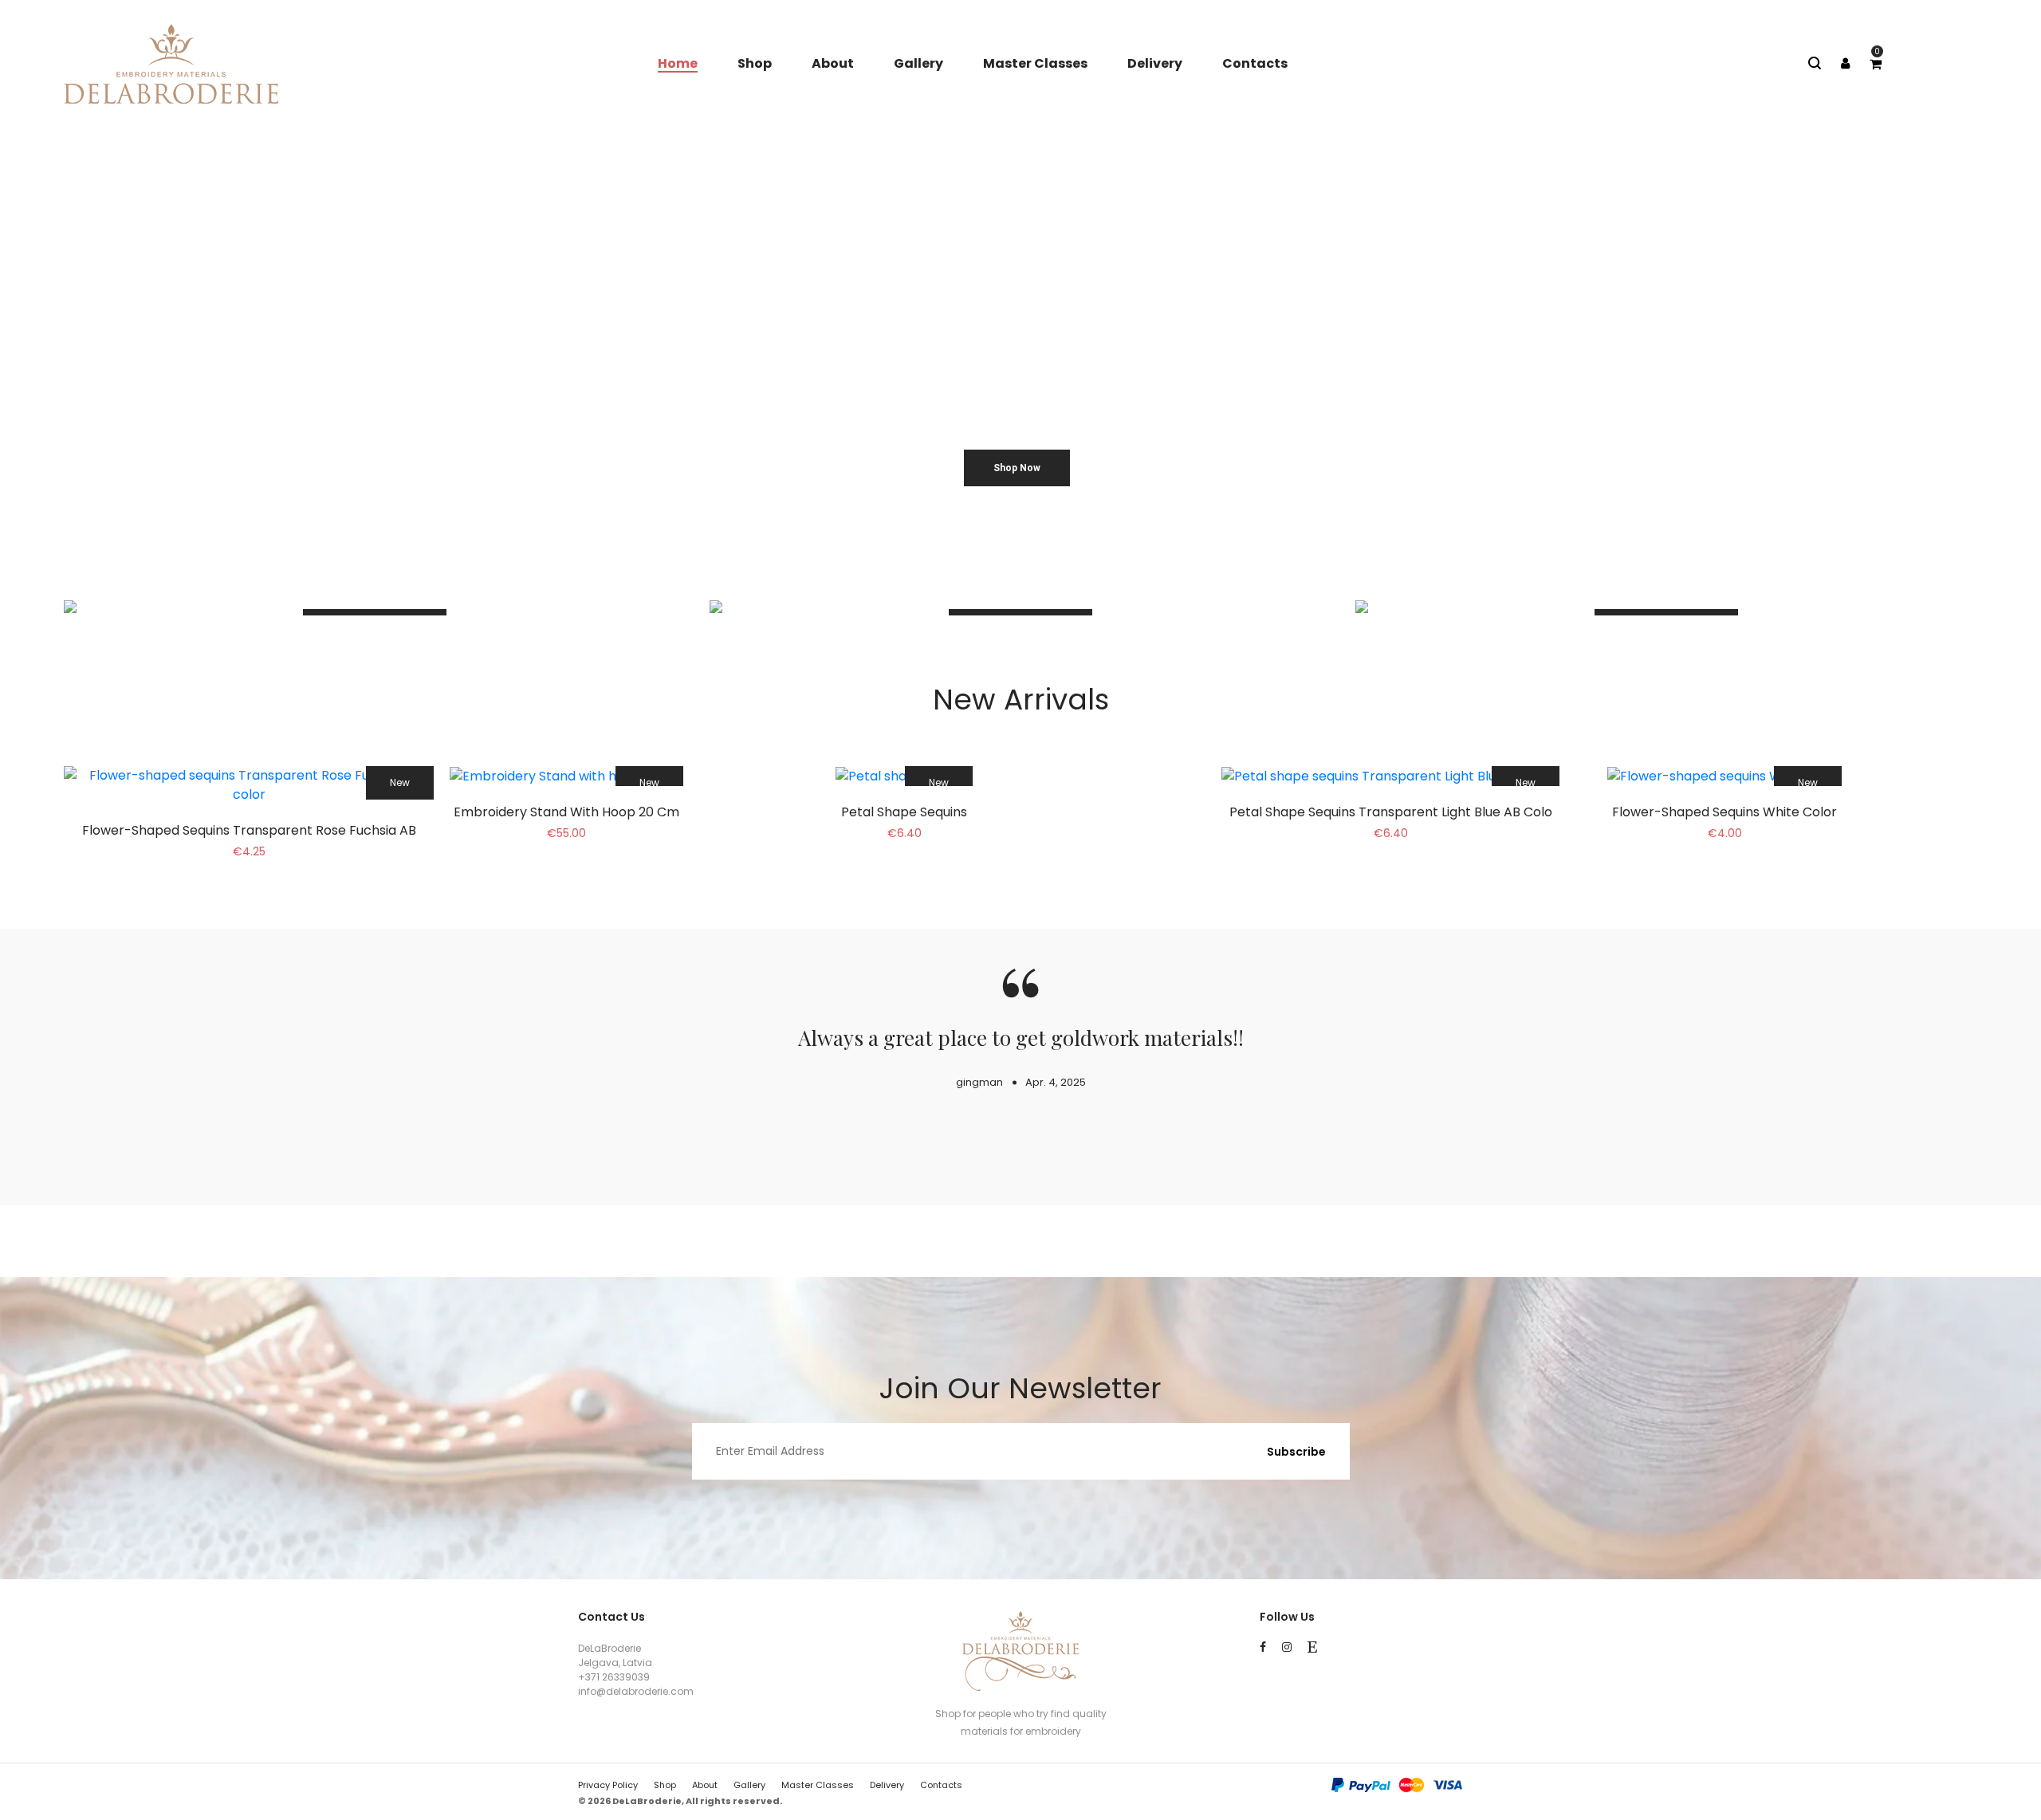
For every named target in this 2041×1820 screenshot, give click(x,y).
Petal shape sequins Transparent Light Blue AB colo (1391, 812)
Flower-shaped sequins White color (1724, 812)
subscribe (1296, 1452)
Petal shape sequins (904, 812)
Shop (755, 63)
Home (678, 63)
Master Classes (1035, 63)
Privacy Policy (608, 1785)
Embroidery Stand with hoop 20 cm (566, 812)
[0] (1876, 64)
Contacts (1255, 63)
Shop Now (1017, 468)
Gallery (918, 63)
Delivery (1155, 63)
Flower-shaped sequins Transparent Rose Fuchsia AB (249, 830)
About (833, 63)
